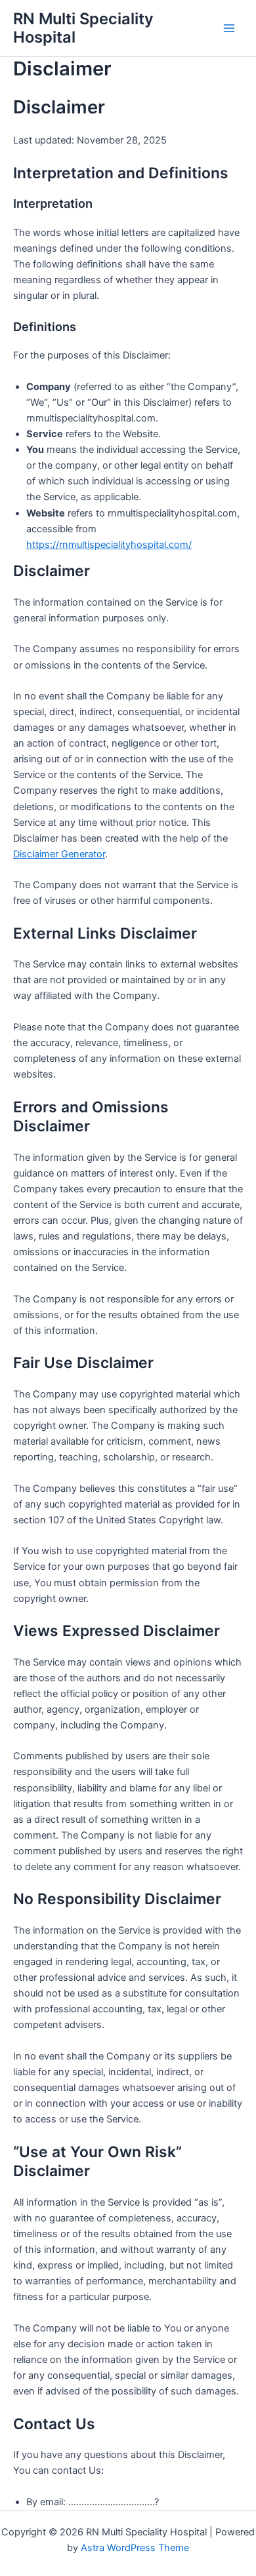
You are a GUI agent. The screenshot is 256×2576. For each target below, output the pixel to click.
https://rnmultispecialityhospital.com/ (109, 545)
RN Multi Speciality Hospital (83, 28)
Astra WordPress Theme (135, 2548)
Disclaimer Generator (59, 854)
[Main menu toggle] (229, 28)
